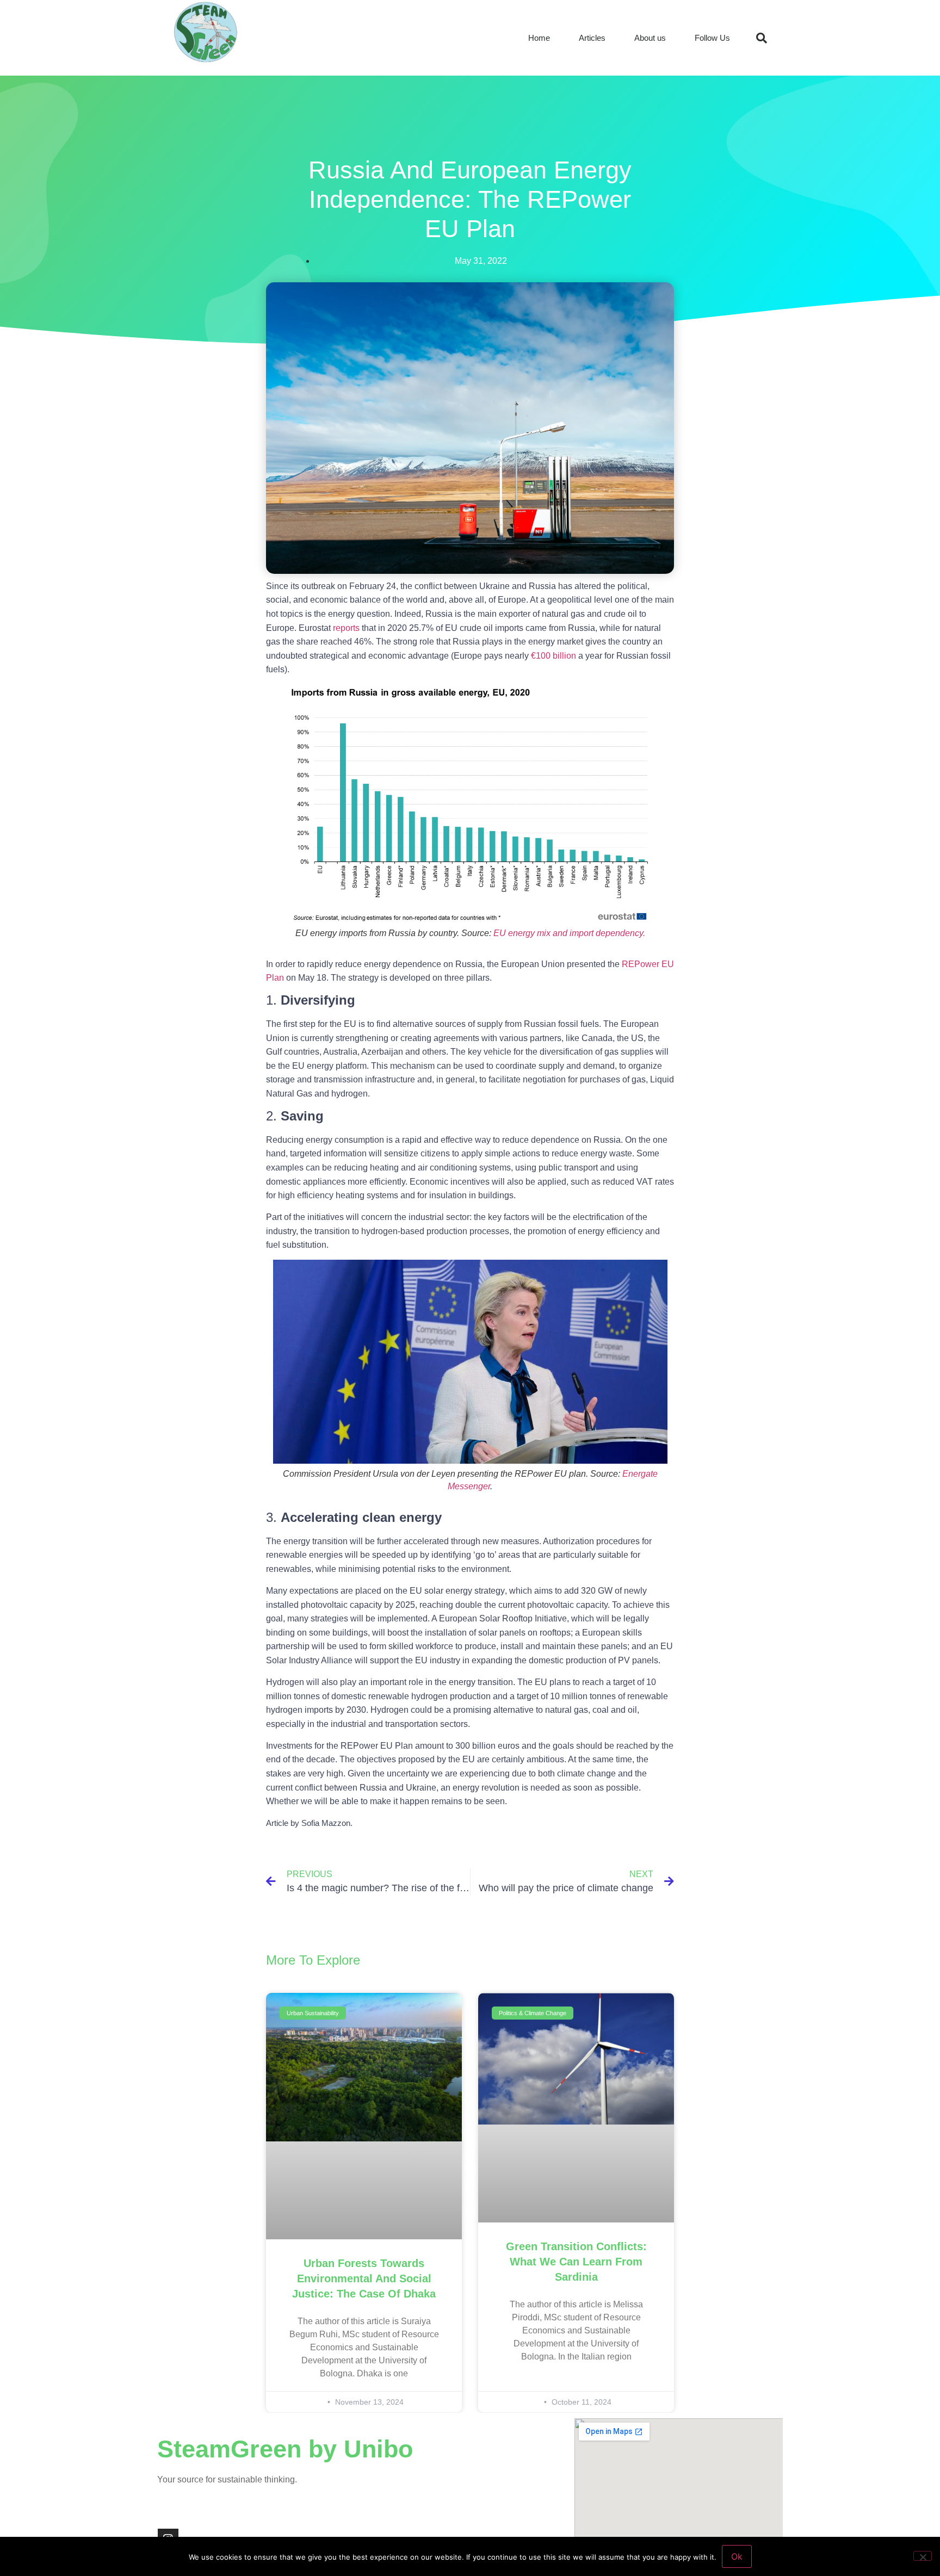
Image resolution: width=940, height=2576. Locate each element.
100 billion (556, 656)
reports (346, 628)
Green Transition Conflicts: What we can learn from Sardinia (576, 2262)
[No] (923, 2556)
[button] (762, 38)
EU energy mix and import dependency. (569, 933)
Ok (737, 2556)
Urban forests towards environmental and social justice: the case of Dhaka (364, 2278)
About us (650, 38)
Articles (592, 38)
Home (539, 38)
